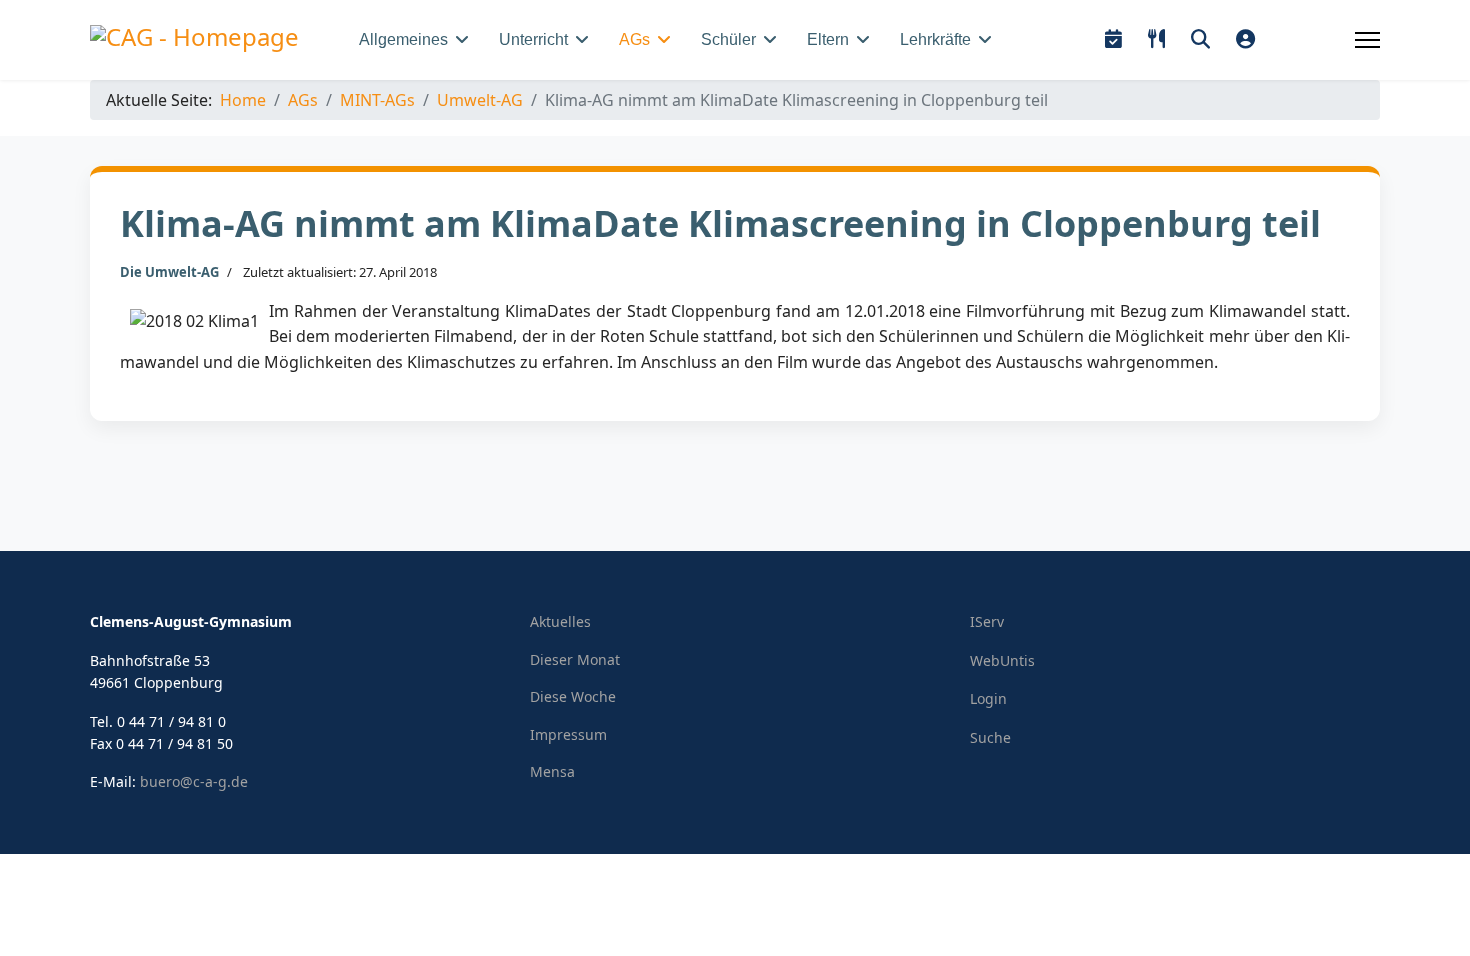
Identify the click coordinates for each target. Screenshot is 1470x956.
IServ (987, 621)
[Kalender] (1113, 39)
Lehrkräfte (935, 39)
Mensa (552, 771)
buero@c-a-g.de (194, 781)
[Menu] (1367, 40)
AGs (634, 39)
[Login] (1245, 39)
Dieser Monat (575, 659)
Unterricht (533, 39)
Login (988, 698)
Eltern (828, 39)
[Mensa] (1156, 39)
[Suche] (1200, 39)
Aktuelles (560, 621)
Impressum (568, 734)
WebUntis (1002, 660)
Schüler (728, 39)
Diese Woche (573, 696)
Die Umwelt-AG (169, 272)
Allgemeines (403, 39)
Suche (990, 737)
